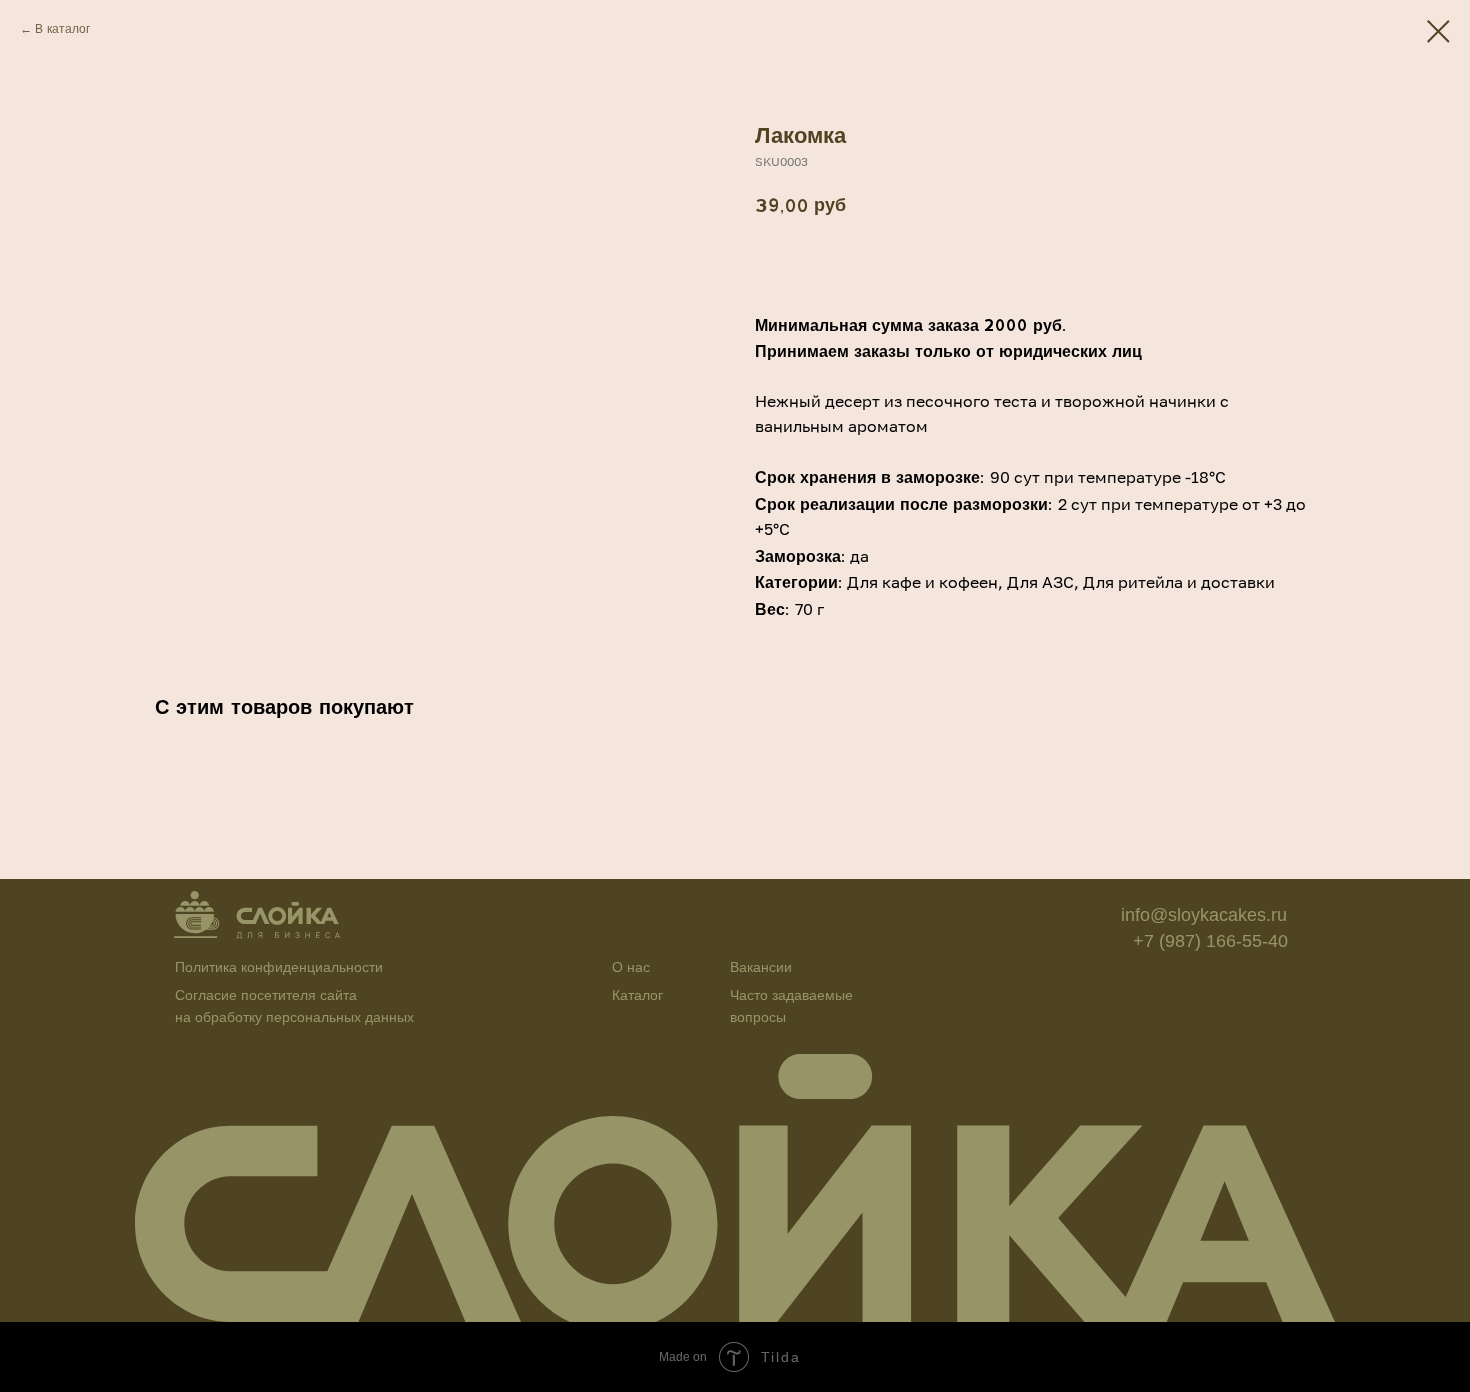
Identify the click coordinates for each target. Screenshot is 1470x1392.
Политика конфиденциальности (279, 967)
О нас (631, 967)
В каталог (62, 28)
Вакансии (761, 967)
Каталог (637, 995)
